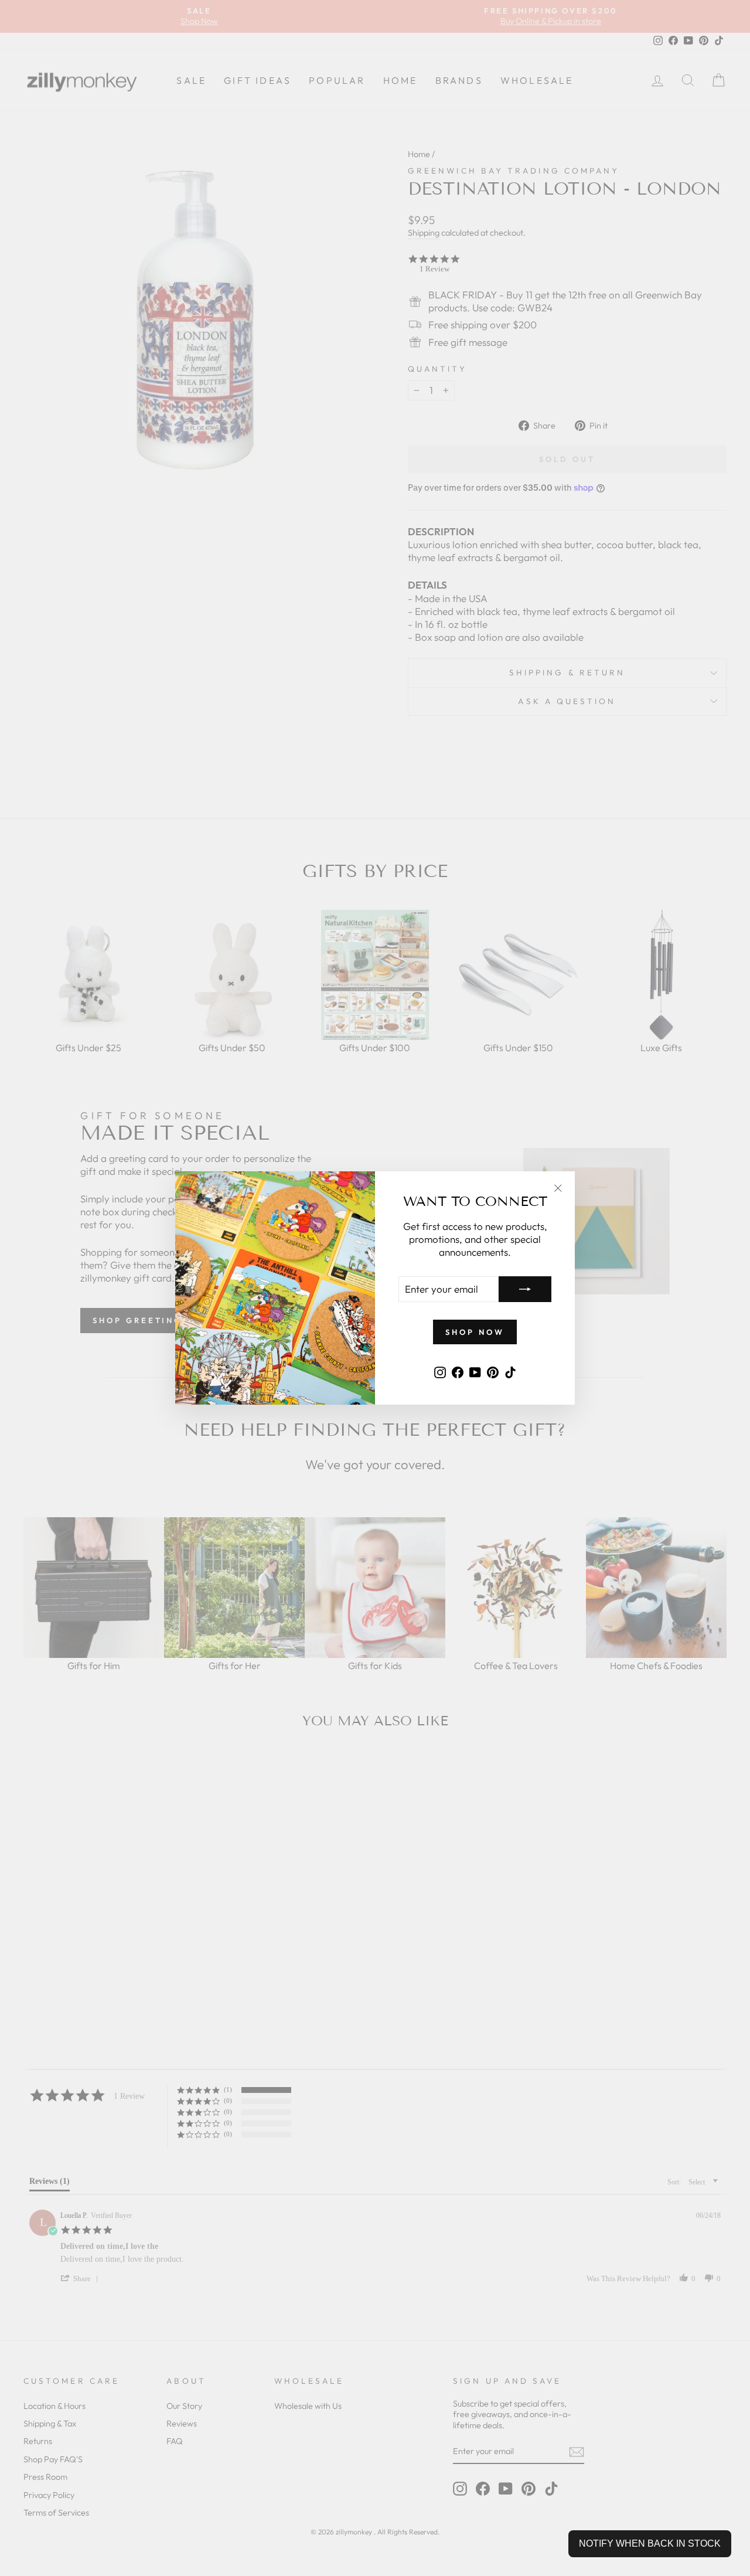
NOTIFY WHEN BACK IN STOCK (650, 2543)
